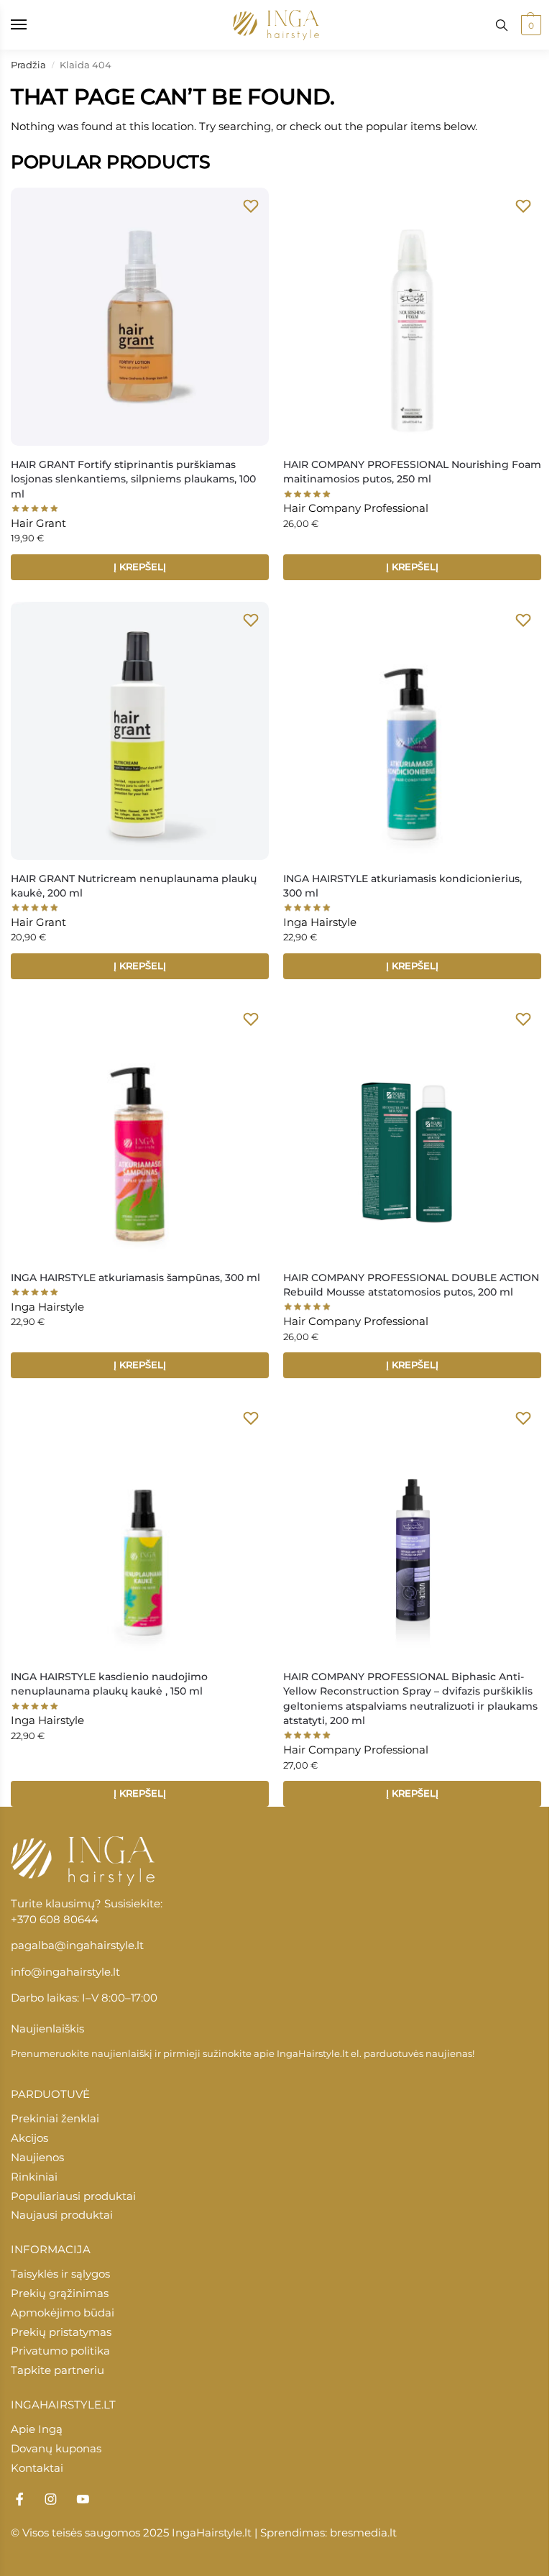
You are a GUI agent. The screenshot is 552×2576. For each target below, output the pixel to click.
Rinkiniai (34, 2177)
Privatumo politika (60, 2351)
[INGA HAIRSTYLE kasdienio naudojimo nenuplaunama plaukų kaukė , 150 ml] (140, 1529)
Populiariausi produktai (73, 2196)
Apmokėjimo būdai (63, 2313)
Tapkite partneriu (57, 2370)
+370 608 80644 (55, 1920)
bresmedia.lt (363, 2533)
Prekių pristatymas (61, 2332)
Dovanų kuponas (56, 2449)
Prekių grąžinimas (60, 2293)
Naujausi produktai (62, 2215)
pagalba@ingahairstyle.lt (77, 1945)
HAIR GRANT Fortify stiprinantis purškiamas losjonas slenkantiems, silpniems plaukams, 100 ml (133, 479)
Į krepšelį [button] (140, 567)
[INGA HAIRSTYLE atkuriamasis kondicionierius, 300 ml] (412, 731)
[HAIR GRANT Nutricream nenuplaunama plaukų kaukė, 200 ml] (140, 731)
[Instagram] (51, 2499)
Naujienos (37, 2158)
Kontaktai (37, 2468)
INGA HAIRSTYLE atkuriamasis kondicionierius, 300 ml (402, 886)
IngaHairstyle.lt (313, 2053)
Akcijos (29, 2138)
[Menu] (32, 25)
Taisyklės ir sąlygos (60, 2274)
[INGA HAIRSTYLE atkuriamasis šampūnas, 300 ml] (140, 1130)
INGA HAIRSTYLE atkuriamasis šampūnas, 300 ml (135, 1278)
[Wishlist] (251, 206)
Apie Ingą (37, 2429)
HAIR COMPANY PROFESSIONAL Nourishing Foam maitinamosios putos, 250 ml (412, 472)
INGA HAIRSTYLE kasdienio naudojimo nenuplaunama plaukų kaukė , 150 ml (109, 1684)
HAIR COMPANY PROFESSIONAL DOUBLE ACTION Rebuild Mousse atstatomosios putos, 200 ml (411, 1285)
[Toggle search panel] (502, 25)
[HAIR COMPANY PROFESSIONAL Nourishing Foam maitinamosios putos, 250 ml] (412, 317)
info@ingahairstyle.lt (65, 1972)
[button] (529, 25)
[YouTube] (83, 2499)
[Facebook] (19, 2499)
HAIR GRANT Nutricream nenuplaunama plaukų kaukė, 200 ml (134, 886)
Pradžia (28, 65)
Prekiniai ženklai (55, 2119)
